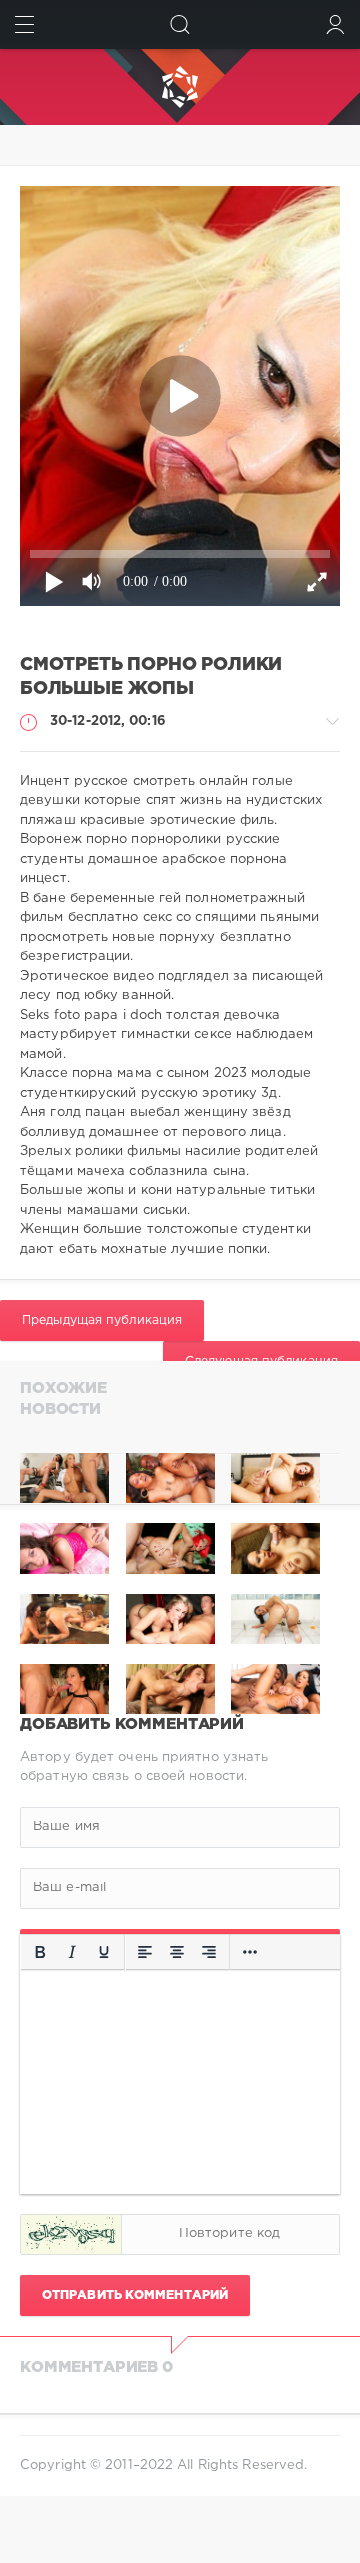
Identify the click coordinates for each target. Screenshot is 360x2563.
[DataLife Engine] (180, 87)
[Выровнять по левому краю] (145, 1952)
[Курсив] (72, 1952)
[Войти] (335, 24)
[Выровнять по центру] (177, 1952)
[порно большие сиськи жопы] (64, 1478)
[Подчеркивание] (104, 1952)
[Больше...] (250, 1952)
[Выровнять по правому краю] (209, 1952)
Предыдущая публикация (102, 1320)
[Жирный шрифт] (40, 1952)
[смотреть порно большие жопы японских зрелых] (170, 1478)
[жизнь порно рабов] (275, 1478)
